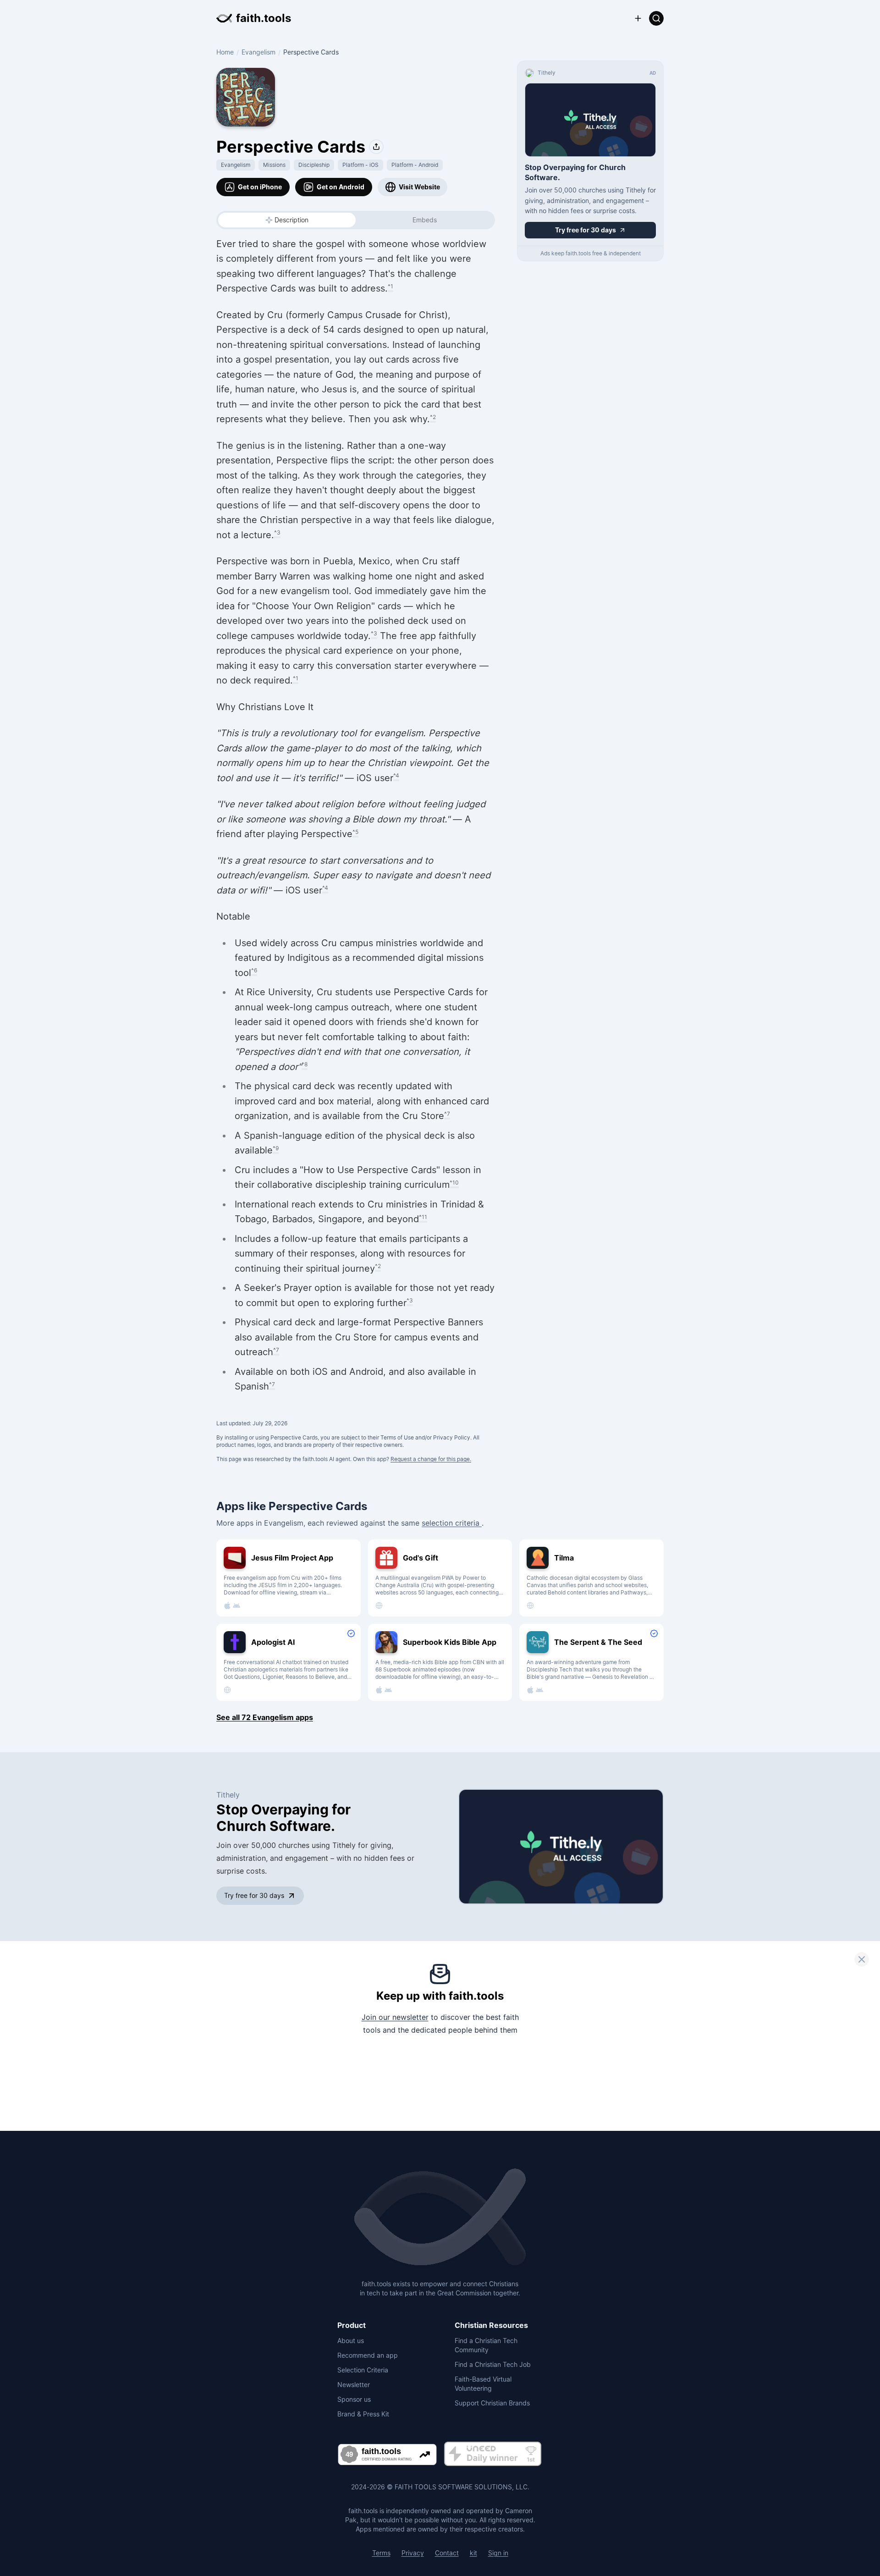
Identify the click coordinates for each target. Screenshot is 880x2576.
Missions (274, 165)
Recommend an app (368, 2355)
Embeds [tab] (425, 220)
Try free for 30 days (254, 1895)
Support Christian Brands (492, 2403)
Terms (381, 2553)
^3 (277, 532)
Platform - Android (415, 165)
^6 (254, 970)
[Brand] (440, 2218)
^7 (447, 1114)
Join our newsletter (395, 2017)
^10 (454, 1183)
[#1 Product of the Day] (493, 2454)
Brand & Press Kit (363, 2414)
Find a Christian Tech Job (493, 2364)
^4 (396, 775)
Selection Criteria (363, 2370)
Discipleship (314, 165)
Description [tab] (291, 220)
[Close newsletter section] (862, 1959)
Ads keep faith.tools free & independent (591, 253)
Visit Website (419, 187)
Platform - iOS (360, 165)
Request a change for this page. (431, 1459)
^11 (423, 1217)
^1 (390, 286)
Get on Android (341, 187)
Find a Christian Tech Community (486, 2345)
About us (351, 2341)
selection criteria (452, 1523)
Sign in (498, 2553)
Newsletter (354, 2385)
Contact (447, 2553)
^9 (276, 1148)
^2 (433, 417)
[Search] (656, 18)
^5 (355, 832)
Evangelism (258, 52)
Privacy (413, 2553)
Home (225, 52)
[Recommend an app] (638, 18)
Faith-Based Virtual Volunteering (483, 2384)
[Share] (376, 147)
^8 (305, 1064)
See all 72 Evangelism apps (265, 1717)
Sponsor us (354, 2399)
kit (473, 2553)
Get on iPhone (260, 187)
